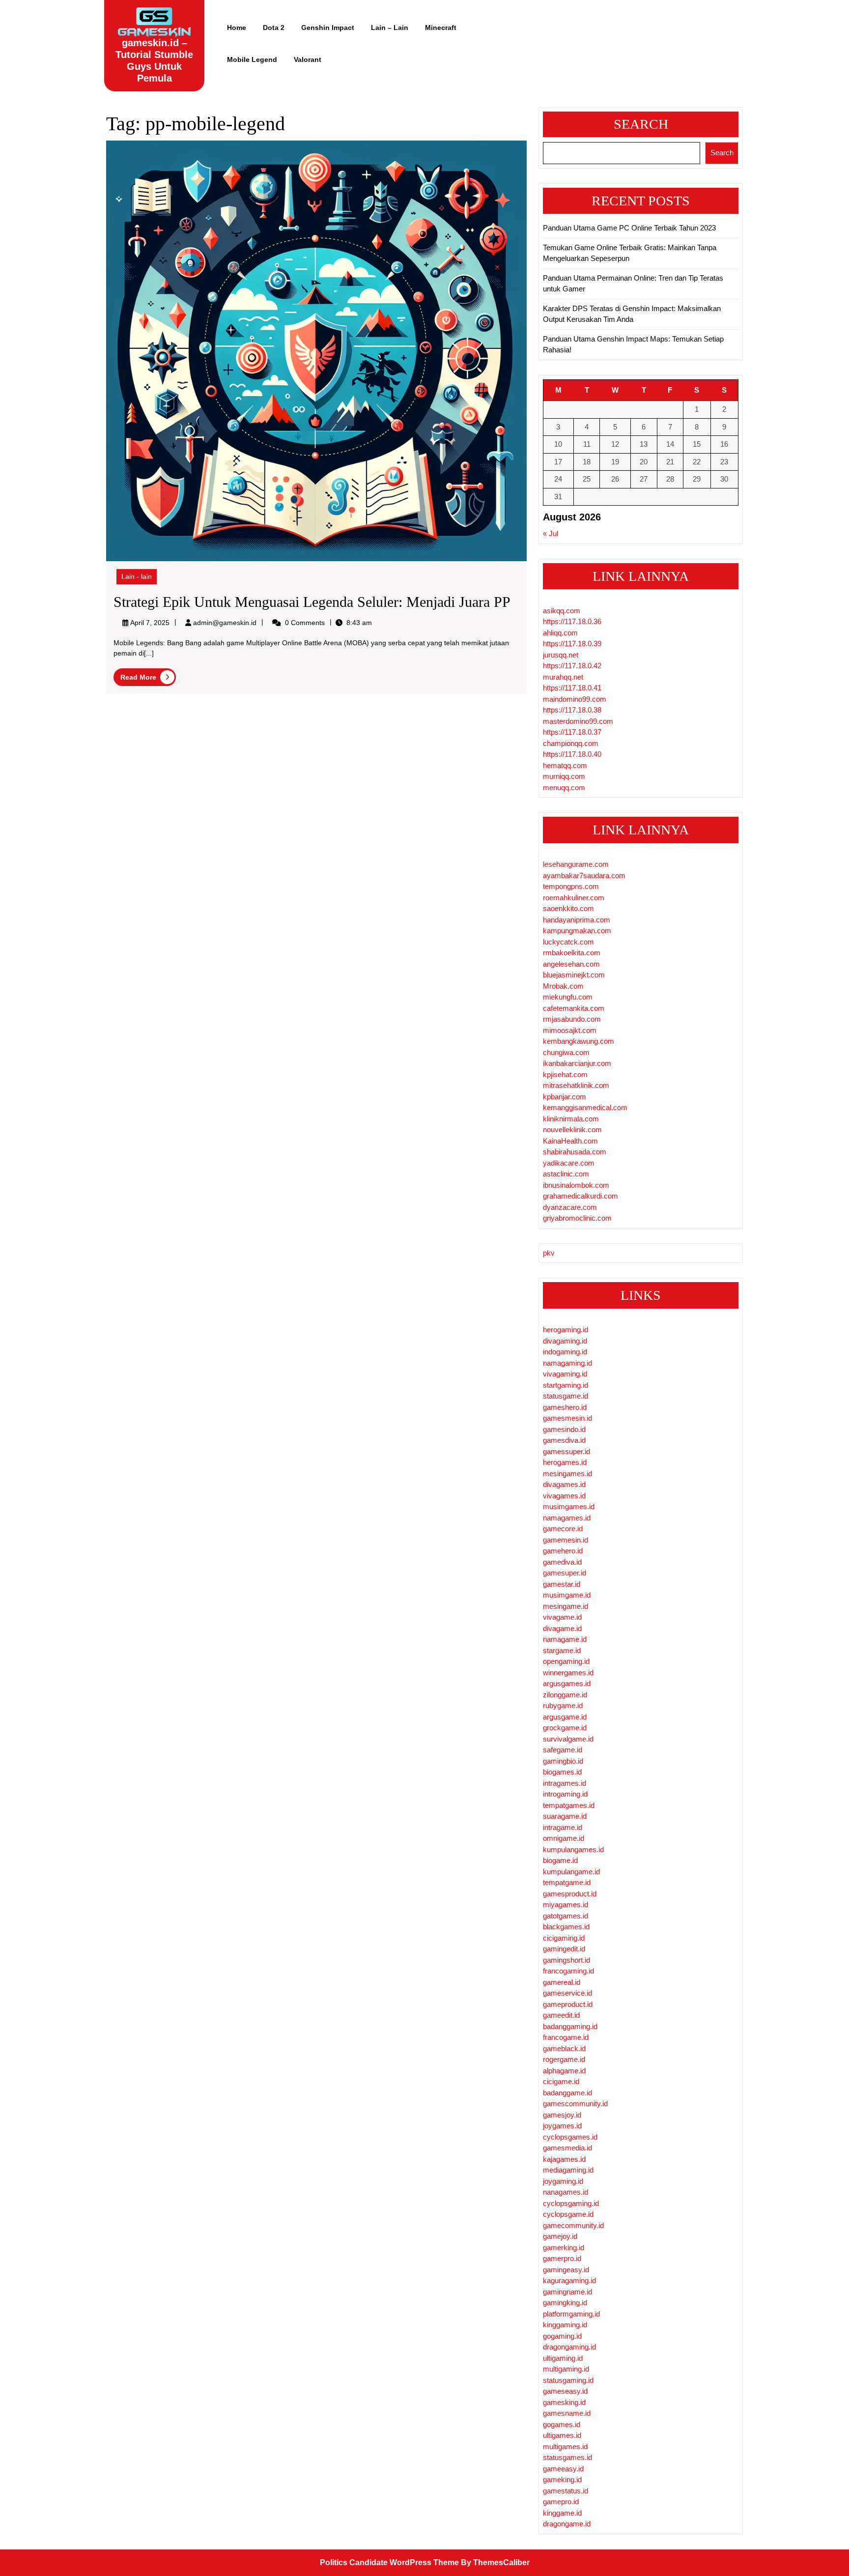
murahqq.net (563, 677)
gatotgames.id (566, 1916)
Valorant (308, 59)
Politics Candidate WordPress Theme (389, 2562)
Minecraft (441, 28)
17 (558, 462)
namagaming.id (567, 1363)
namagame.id (565, 1639)
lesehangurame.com (576, 864)
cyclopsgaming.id (571, 2203)
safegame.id (563, 1750)
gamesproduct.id (570, 1894)
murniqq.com (564, 776)
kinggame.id (562, 2513)
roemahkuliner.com (574, 898)
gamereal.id (562, 1982)
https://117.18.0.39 (572, 644)
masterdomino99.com (578, 721)
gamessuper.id (566, 1451)
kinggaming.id (565, 2325)
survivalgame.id (568, 1739)
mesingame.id (566, 1606)
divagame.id (562, 1628)
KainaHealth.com (570, 1141)
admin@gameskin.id (225, 623)
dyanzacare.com (570, 1207)
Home (237, 28)
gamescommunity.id (575, 2104)
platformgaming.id (571, 2314)
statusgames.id (567, 2457)
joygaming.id (563, 2181)
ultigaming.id (563, 2358)
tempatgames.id (569, 1805)
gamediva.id (562, 1562)
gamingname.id (567, 2292)
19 (615, 462)
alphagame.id (564, 2071)
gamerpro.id (562, 2258)
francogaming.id (568, 1971)
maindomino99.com (575, 699)
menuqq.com (564, 787)
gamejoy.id (560, 2236)
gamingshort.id (566, 1960)
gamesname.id (567, 2413)
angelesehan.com (571, 964)
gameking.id (562, 2479)
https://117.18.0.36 (572, 621)
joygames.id (562, 2126)
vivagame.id (562, 1617)
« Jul (551, 533)
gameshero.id (565, 1407)
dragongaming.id (569, 2347)
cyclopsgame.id (568, 2214)
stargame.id (562, 1650)
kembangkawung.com (579, 1041)
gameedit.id (561, 2015)
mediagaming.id (568, 2170)
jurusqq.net (561, 655)
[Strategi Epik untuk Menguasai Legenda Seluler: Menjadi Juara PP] (316, 350)
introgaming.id (565, 1794)
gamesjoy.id (562, 2115)
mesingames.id (567, 1474)
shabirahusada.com (575, 1152)
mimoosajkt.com (570, 1030)
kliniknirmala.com (571, 1119)
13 (644, 444)
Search (641, 124)
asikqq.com (562, 611)
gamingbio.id (563, 1761)
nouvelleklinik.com (572, 1130)
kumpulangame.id (571, 1872)
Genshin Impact (328, 28)
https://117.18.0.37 (572, 732)
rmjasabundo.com (572, 1019)
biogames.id (562, 1772)
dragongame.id (567, 2524)
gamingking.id (565, 2303)
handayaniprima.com (577, 920)
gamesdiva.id (564, 1440)
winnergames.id (568, 1673)
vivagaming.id (565, 1374)
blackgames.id (566, 1927)
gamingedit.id (564, 1949)
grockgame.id (565, 1728)
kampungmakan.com (577, 930)
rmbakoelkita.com (572, 953)
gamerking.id (564, 2247)
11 (587, 444)
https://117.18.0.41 (572, 688)
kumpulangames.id (573, 1849)
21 (670, 462)
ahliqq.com (560, 633)
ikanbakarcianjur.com (577, 1063)
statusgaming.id (568, 2380)
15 (697, 444)
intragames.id (565, 1783)
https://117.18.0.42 (572, 666)
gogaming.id (562, 2336)
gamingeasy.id (566, 2270)
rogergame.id (564, 2059)
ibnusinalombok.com (576, 1185)
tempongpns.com (571, 886)
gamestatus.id (566, 2491)
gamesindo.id (564, 1429)
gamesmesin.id (567, 1418)
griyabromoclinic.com (577, 1218)
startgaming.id (566, 1385)
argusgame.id (565, 1717)
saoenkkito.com (568, 908)
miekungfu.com (568, 997)
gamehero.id (563, 1551)
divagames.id (564, 1484)
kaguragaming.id (569, 2280)
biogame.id (560, 1860)
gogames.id (562, 2424)
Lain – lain (390, 28)
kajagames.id (564, 2159)
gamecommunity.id (573, 2225)
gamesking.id (564, 2402)
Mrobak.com (563, 986)
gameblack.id (564, 2048)
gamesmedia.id (567, 2148)
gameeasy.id (563, 2469)
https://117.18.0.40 (572, 754)
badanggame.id (567, 2093)
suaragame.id (565, 1816)
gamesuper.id (565, 1573)
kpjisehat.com (565, 1074)
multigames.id (565, 2447)
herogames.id (565, 1462)
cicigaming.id (564, 1938)
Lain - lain (137, 576)
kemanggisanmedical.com (585, 1107)
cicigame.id (561, 2081)
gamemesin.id (566, 1540)
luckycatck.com (568, 942)
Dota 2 (274, 28)
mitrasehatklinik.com (576, 1085)
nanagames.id (566, 2192)
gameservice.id (567, 1993)
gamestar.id (562, 1584)
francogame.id (566, 2037)
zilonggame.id (565, 1695)
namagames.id (567, 1518)
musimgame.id (567, 1595)
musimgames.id (569, 1506)
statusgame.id (566, 1396)
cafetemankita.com (574, 1008)
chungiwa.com (566, 1052)
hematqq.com (565, 765)
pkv (549, 1253)
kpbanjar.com (565, 1097)
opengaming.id (566, 1661)
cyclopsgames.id (570, 2137)
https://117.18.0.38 (572, 710)
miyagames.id (566, 1904)
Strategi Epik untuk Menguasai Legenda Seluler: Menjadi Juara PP (312, 602)
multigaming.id (566, 2369)
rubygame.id (563, 1705)
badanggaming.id (570, 2026)
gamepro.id (561, 2502)
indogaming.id (565, 1352)
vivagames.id (564, 1496)
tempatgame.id (567, 1882)
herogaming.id (566, 1330)
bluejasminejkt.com (574, 975)
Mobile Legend (252, 59)
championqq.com (571, 743)
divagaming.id (565, 1341)
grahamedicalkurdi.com (580, 1196)
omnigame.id (564, 1838)
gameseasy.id (565, 2391)
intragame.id (563, 1827)
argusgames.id (567, 1683)
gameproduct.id (568, 2004)
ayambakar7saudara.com (584, 875)
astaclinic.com (566, 1174)
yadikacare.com (569, 1163)
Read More (148, 678)
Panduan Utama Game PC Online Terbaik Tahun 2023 (629, 228)
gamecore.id (563, 1529)
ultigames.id (562, 2435)
